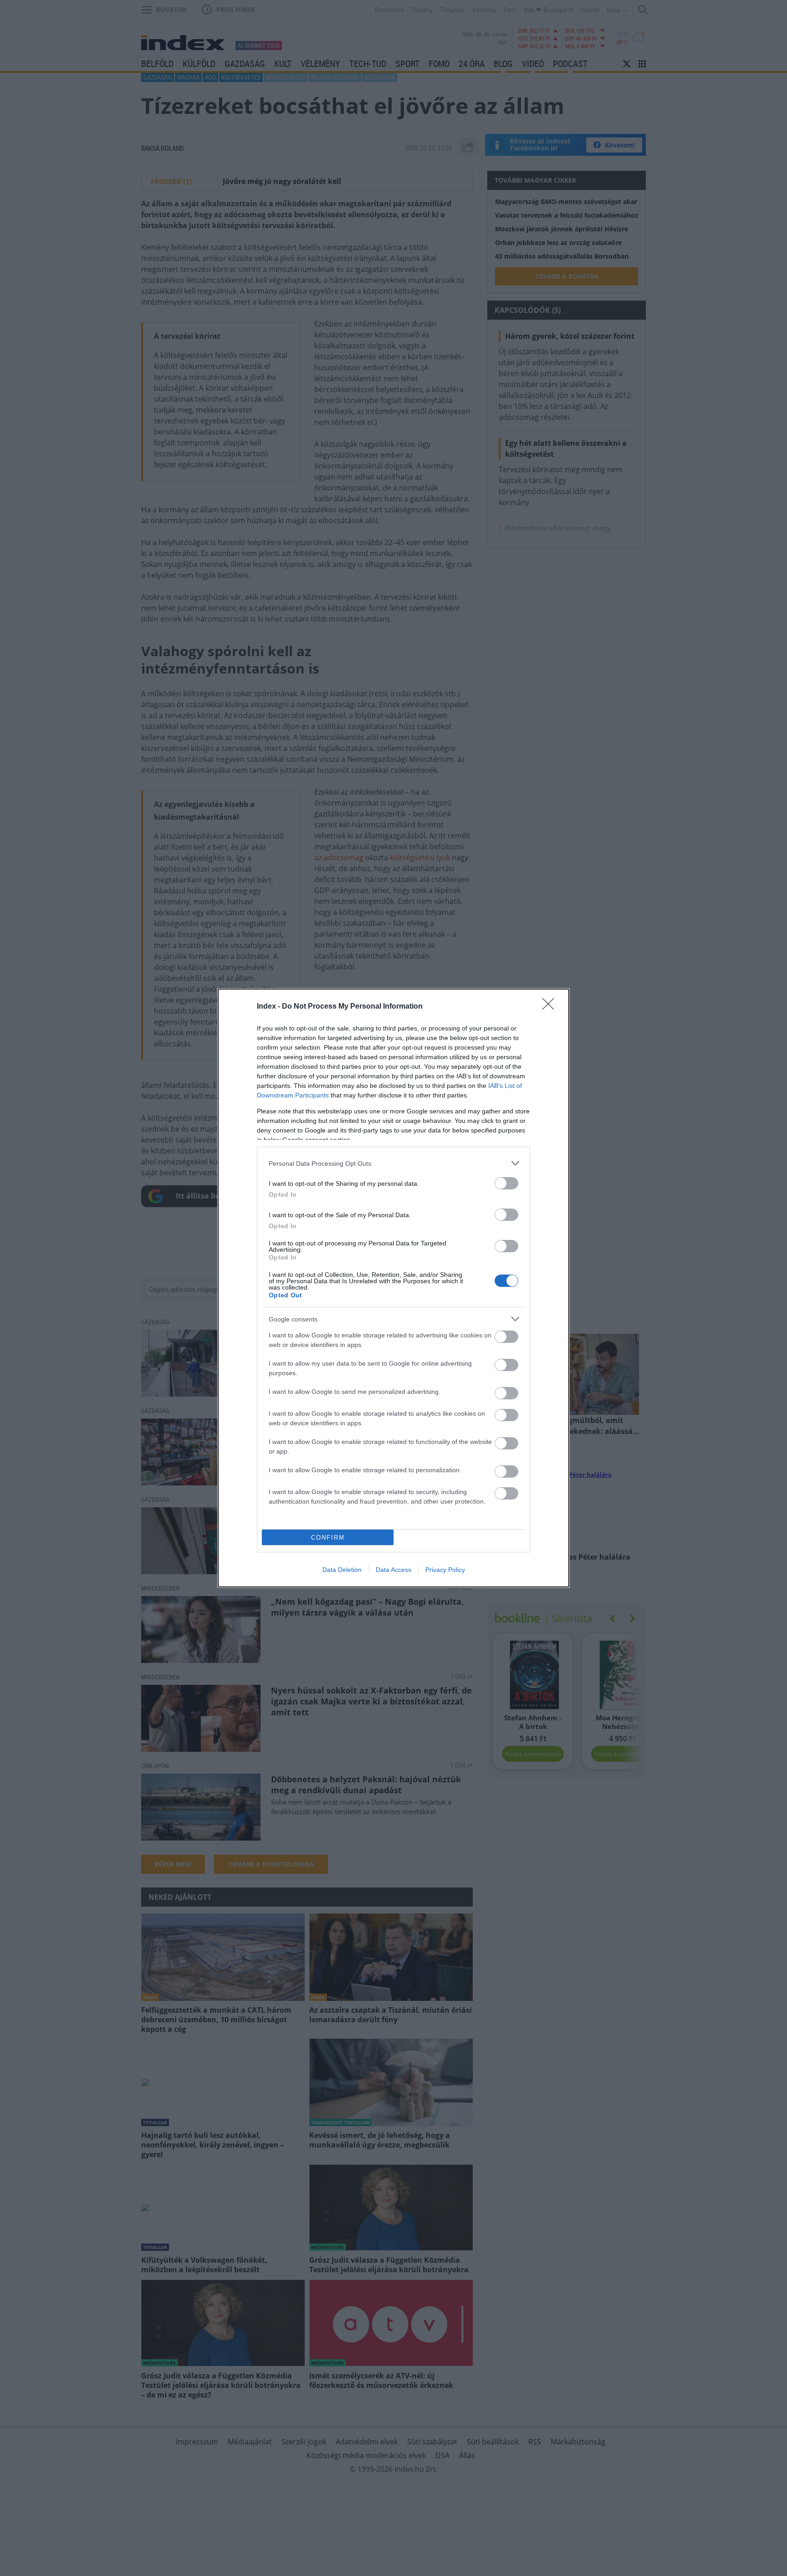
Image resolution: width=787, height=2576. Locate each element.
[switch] (506, 1183)
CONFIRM (328, 1538)
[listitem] (393, 1163)
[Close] (551, 1007)
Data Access (393, 1570)
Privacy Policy (445, 1570)
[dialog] (393, 1288)
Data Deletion (342, 1570)
